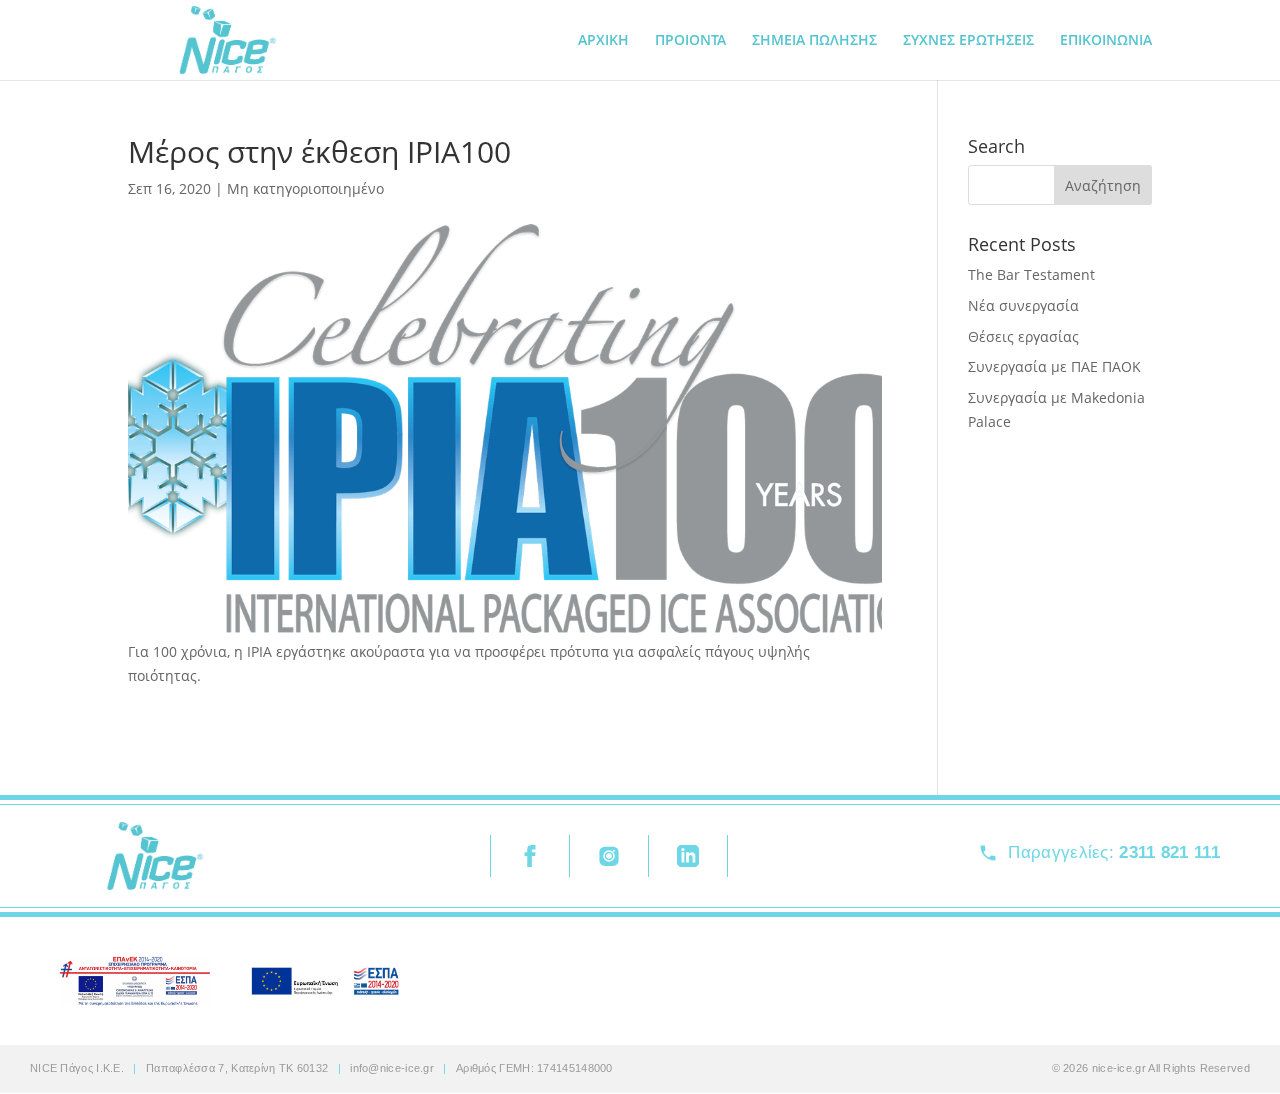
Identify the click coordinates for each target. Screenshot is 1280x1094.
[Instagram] (608, 856)
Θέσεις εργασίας (1023, 336)
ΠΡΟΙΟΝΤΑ (690, 41)
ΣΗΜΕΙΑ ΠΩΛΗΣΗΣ (814, 41)
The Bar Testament (1031, 274)
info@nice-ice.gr (392, 1068)
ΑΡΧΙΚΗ (603, 41)
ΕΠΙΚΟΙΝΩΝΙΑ (1106, 41)
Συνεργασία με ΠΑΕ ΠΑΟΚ (1054, 366)
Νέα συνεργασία (1023, 305)
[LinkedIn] (688, 856)
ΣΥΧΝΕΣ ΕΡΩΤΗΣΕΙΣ (968, 41)
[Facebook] (529, 856)
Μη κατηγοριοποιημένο (305, 188)
